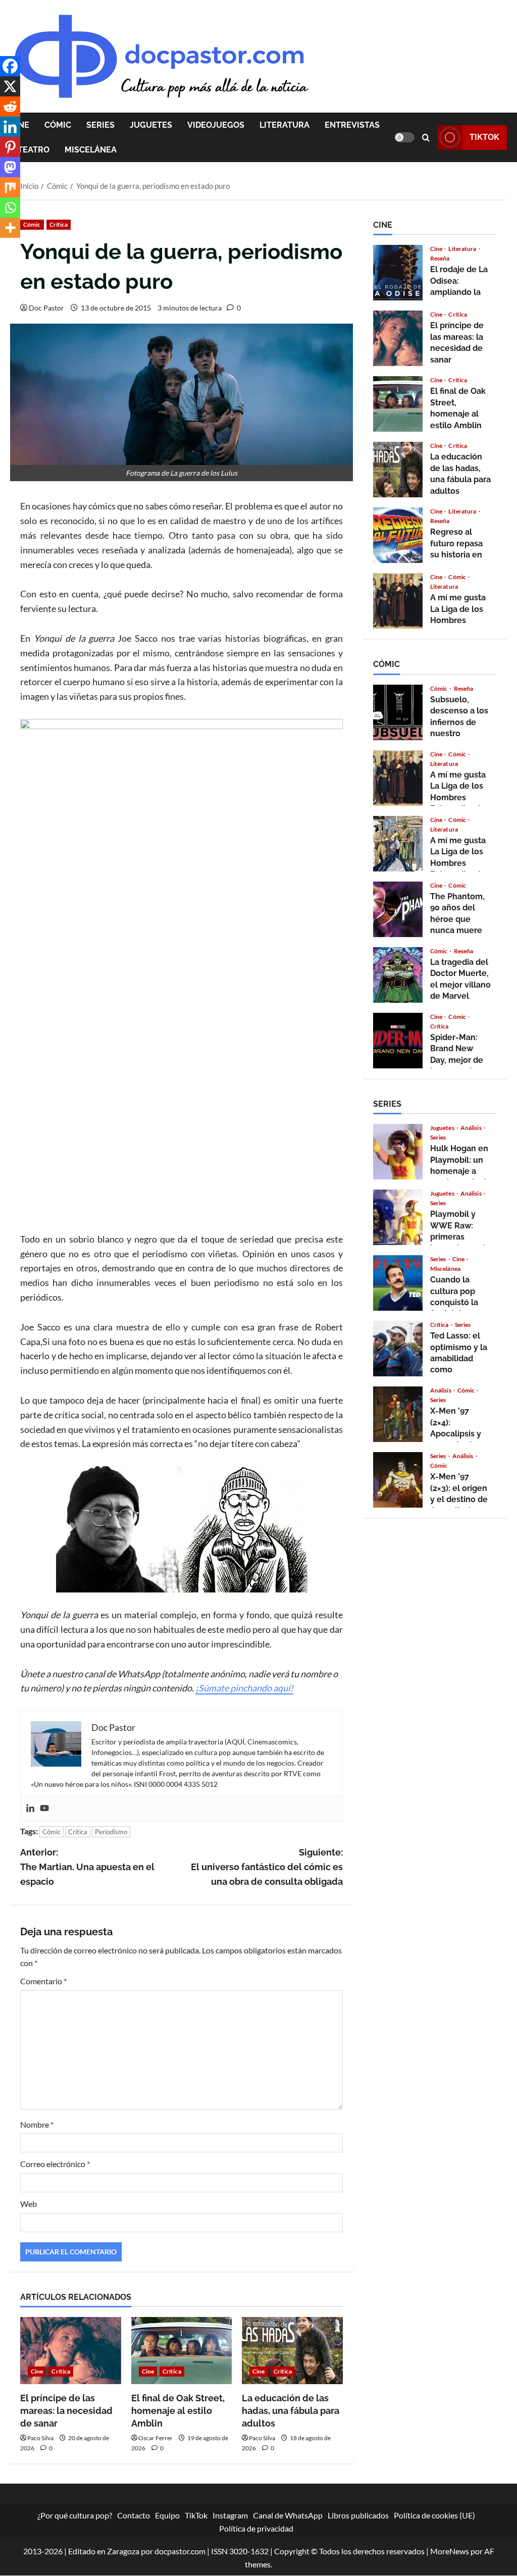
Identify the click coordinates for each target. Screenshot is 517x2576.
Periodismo (111, 1832)
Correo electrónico (55, 2164)
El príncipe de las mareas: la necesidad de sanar (66, 2411)
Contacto (134, 2515)
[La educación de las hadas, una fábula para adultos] (292, 2351)
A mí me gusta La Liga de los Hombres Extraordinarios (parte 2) (398, 601)
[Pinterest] (10, 147)
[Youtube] (44, 1809)
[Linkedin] (30, 1809)
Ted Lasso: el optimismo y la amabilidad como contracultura (398, 1349)
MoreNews (450, 2552)
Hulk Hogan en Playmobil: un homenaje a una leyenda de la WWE (398, 1152)
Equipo (167, 2515)
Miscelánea (91, 150)
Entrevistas (352, 125)
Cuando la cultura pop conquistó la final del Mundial (398, 1283)
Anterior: (87, 1867)
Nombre (37, 2124)
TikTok (484, 137)
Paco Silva (40, 2438)
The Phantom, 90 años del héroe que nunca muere (398, 909)
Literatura (285, 125)
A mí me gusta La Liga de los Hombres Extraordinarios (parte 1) (398, 844)
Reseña (440, 259)
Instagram (230, 2515)
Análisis (472, 1128)
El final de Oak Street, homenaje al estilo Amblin (178, 2411)
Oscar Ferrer (156, 2438)
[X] (10, 86)
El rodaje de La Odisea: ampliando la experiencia (398, 273)
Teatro (34, 150)
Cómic (58, 125)
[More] (10, 228)
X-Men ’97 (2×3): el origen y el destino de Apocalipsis (398, 1480)
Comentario (43, 1981)
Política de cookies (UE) (434, 2515)
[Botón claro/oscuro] (404, 137)
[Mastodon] (10, 167)
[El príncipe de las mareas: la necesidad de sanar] (71, 2351)
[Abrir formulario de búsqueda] (426, 138)
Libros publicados (358, 2515)
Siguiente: (267, 1867)
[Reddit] (10, 107)
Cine (37, 2371)
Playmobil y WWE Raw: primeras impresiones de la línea (398, 1217)
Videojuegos (216, 125)
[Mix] (10, 187)
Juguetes (151, 125)
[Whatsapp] (10, 208)
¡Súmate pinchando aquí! (244, 1688)
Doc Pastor (46, 308)
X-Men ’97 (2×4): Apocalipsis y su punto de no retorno (398, 1414)
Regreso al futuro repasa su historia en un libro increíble (398, 535)
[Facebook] (10, 66)
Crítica (59, 224)
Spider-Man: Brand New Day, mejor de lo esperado (398, 1041)
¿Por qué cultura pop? (75, 2515)
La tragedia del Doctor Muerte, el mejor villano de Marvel (398, 975)
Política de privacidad (256, 2528)
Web (29, 2204)
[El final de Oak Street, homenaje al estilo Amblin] (182, 2351)
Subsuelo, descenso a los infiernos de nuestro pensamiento (398, 712)
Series (100, 125)
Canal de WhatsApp (288, 2515)
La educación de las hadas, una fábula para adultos (291, 2411)
